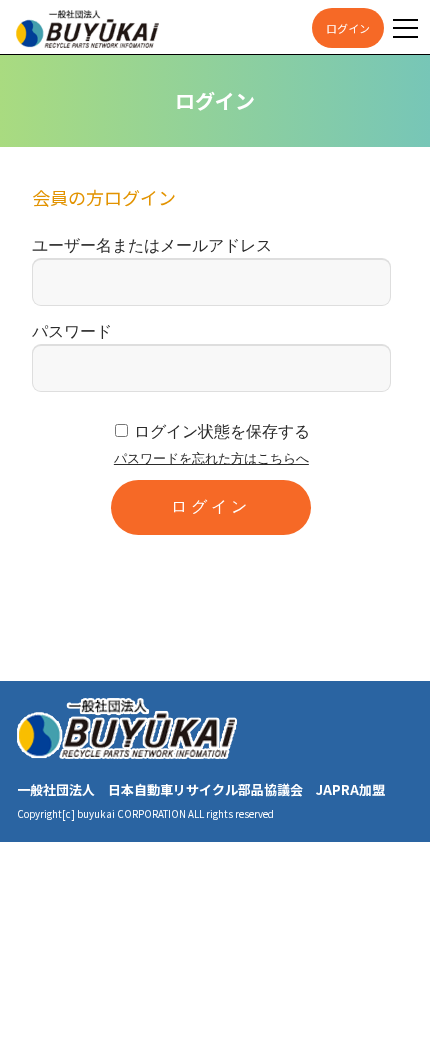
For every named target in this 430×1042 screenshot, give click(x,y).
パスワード (72, 331)
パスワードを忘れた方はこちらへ (211, 458)
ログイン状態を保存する (222, 431)
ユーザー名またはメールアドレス (152, 245)
